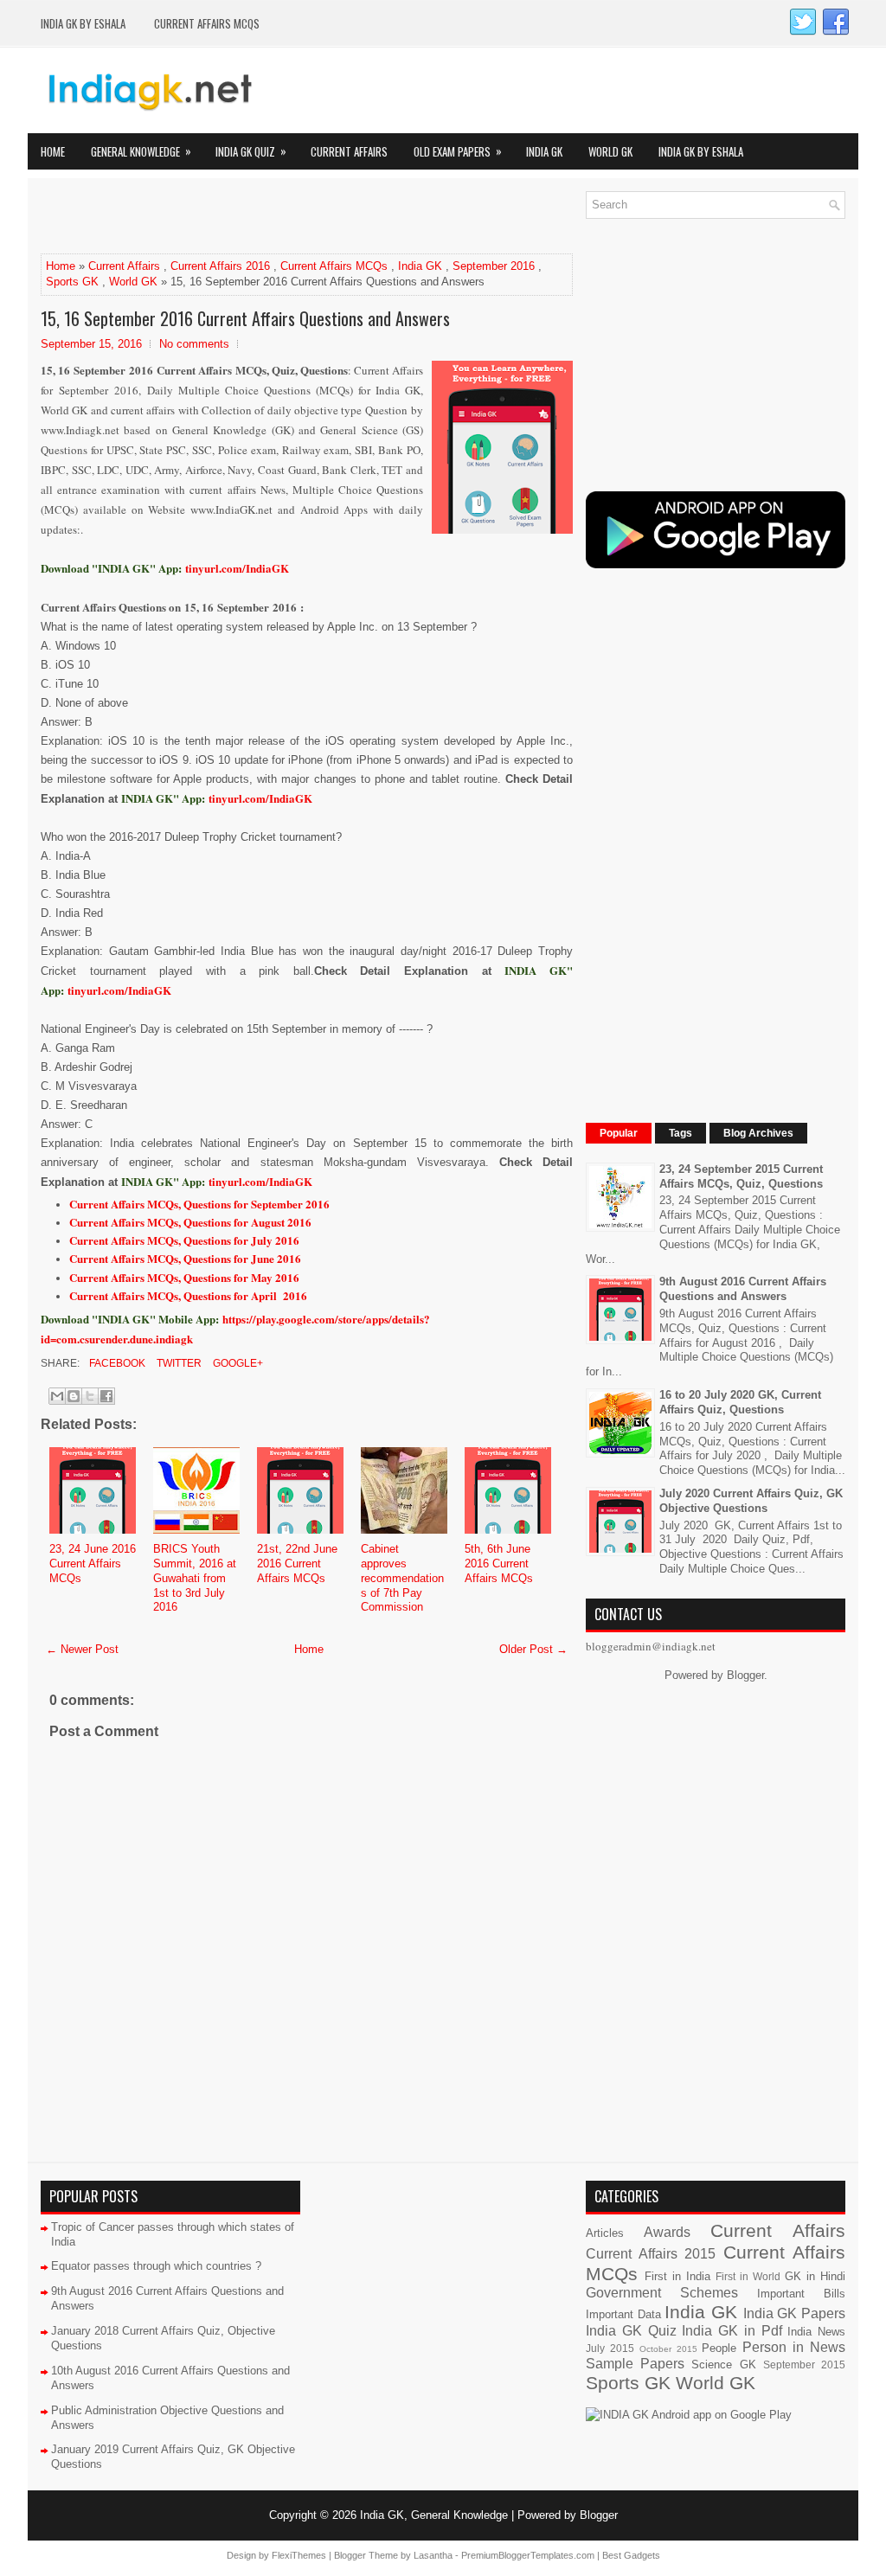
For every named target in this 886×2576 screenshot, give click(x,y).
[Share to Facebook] (106, 1396)
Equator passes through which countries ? (156, 2266)
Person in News (794, 2347)
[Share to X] (90, 1396)
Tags (681, 1133)
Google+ (237, 1363)
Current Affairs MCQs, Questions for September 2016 (199, 1204)
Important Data (623, 2314)
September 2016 (494, 266)
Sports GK (72, 282)
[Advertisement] (243, 217)
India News (816, 2332)
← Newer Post (82, 1649)
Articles (605, 2233)
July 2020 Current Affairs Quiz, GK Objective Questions (751, 1501)
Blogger (745, 1675)
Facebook (116, 1363)
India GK (544, 151)
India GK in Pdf (732, 2331)
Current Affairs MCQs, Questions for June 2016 (185, 1258)
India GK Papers (794, 2313)
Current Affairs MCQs (207, 23)
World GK (610, 151)
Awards (667, 2232)
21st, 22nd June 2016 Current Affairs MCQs (297, 1564)
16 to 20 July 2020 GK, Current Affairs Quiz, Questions (740, 1402)
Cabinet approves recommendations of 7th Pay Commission (402, 1578)
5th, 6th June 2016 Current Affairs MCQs (499, 1564)
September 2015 (804, 2365)
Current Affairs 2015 (651, 2254)
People (719, 2348)
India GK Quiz (251, 151)
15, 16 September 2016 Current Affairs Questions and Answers (245, 318)
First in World (748, 2276)
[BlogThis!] (74, 1396)
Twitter (178, 1363)
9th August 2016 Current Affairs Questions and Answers (743, 1289)
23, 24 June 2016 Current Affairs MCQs (93, 1564)
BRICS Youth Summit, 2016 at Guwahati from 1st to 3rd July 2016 (195, 1578)
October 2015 (668, 2349)
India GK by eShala (83, 23)
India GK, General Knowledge (434, 2515)
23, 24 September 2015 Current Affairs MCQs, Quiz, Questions (741, 1176)
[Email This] (57, 1396)
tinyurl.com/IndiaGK (260, 798)
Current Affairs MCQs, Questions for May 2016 (184, 1277)
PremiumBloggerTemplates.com (528, 2555)
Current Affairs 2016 (220, 266)
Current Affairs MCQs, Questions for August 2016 (190, 1222)
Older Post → (533, 1649)
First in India (677, 2276)
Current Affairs (349, 151)
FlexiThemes (299, 2555)
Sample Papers (635, 2364)
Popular (619, 1133)
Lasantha (433, 2555)
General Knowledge (141, 151)
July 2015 (610, 2348)
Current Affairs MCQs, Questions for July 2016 (184, 1240)
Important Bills (801, 2294)
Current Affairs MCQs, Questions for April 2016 (188, 1295)
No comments (194, 344)
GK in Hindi (815, 2276)
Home (53, 151)
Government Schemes (662, 2293)
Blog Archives (758, 1133)
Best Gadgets (631, 2555)
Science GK (723, 2365)
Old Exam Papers (458, 151)
